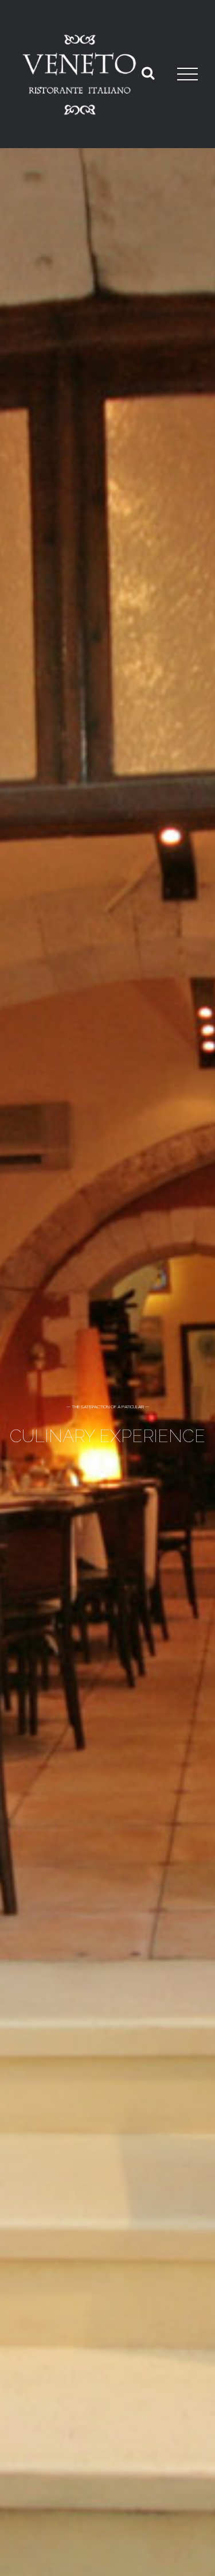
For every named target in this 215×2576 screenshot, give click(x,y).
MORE (107, 1471)
